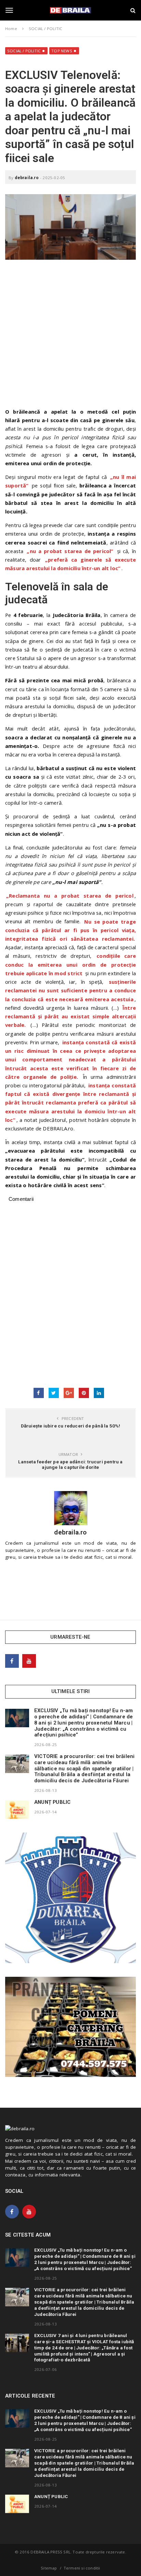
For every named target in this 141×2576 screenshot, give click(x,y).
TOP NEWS (62, 51)
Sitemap (49, 2568)
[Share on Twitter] (54, 1393)
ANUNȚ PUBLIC (52, 1802)
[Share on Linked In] (99, 1393)
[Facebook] (12, 1661)
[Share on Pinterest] (84, 1393)
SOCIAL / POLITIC (24, 51)
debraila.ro (27, 178)
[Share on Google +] (69, 1393)
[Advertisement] (70, 337)
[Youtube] (29, 1661)
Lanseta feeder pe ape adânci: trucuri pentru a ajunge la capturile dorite (70, 1464)
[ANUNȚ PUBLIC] (17, 1810)
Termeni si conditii (82, 2568)
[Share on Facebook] (39, 1393)
